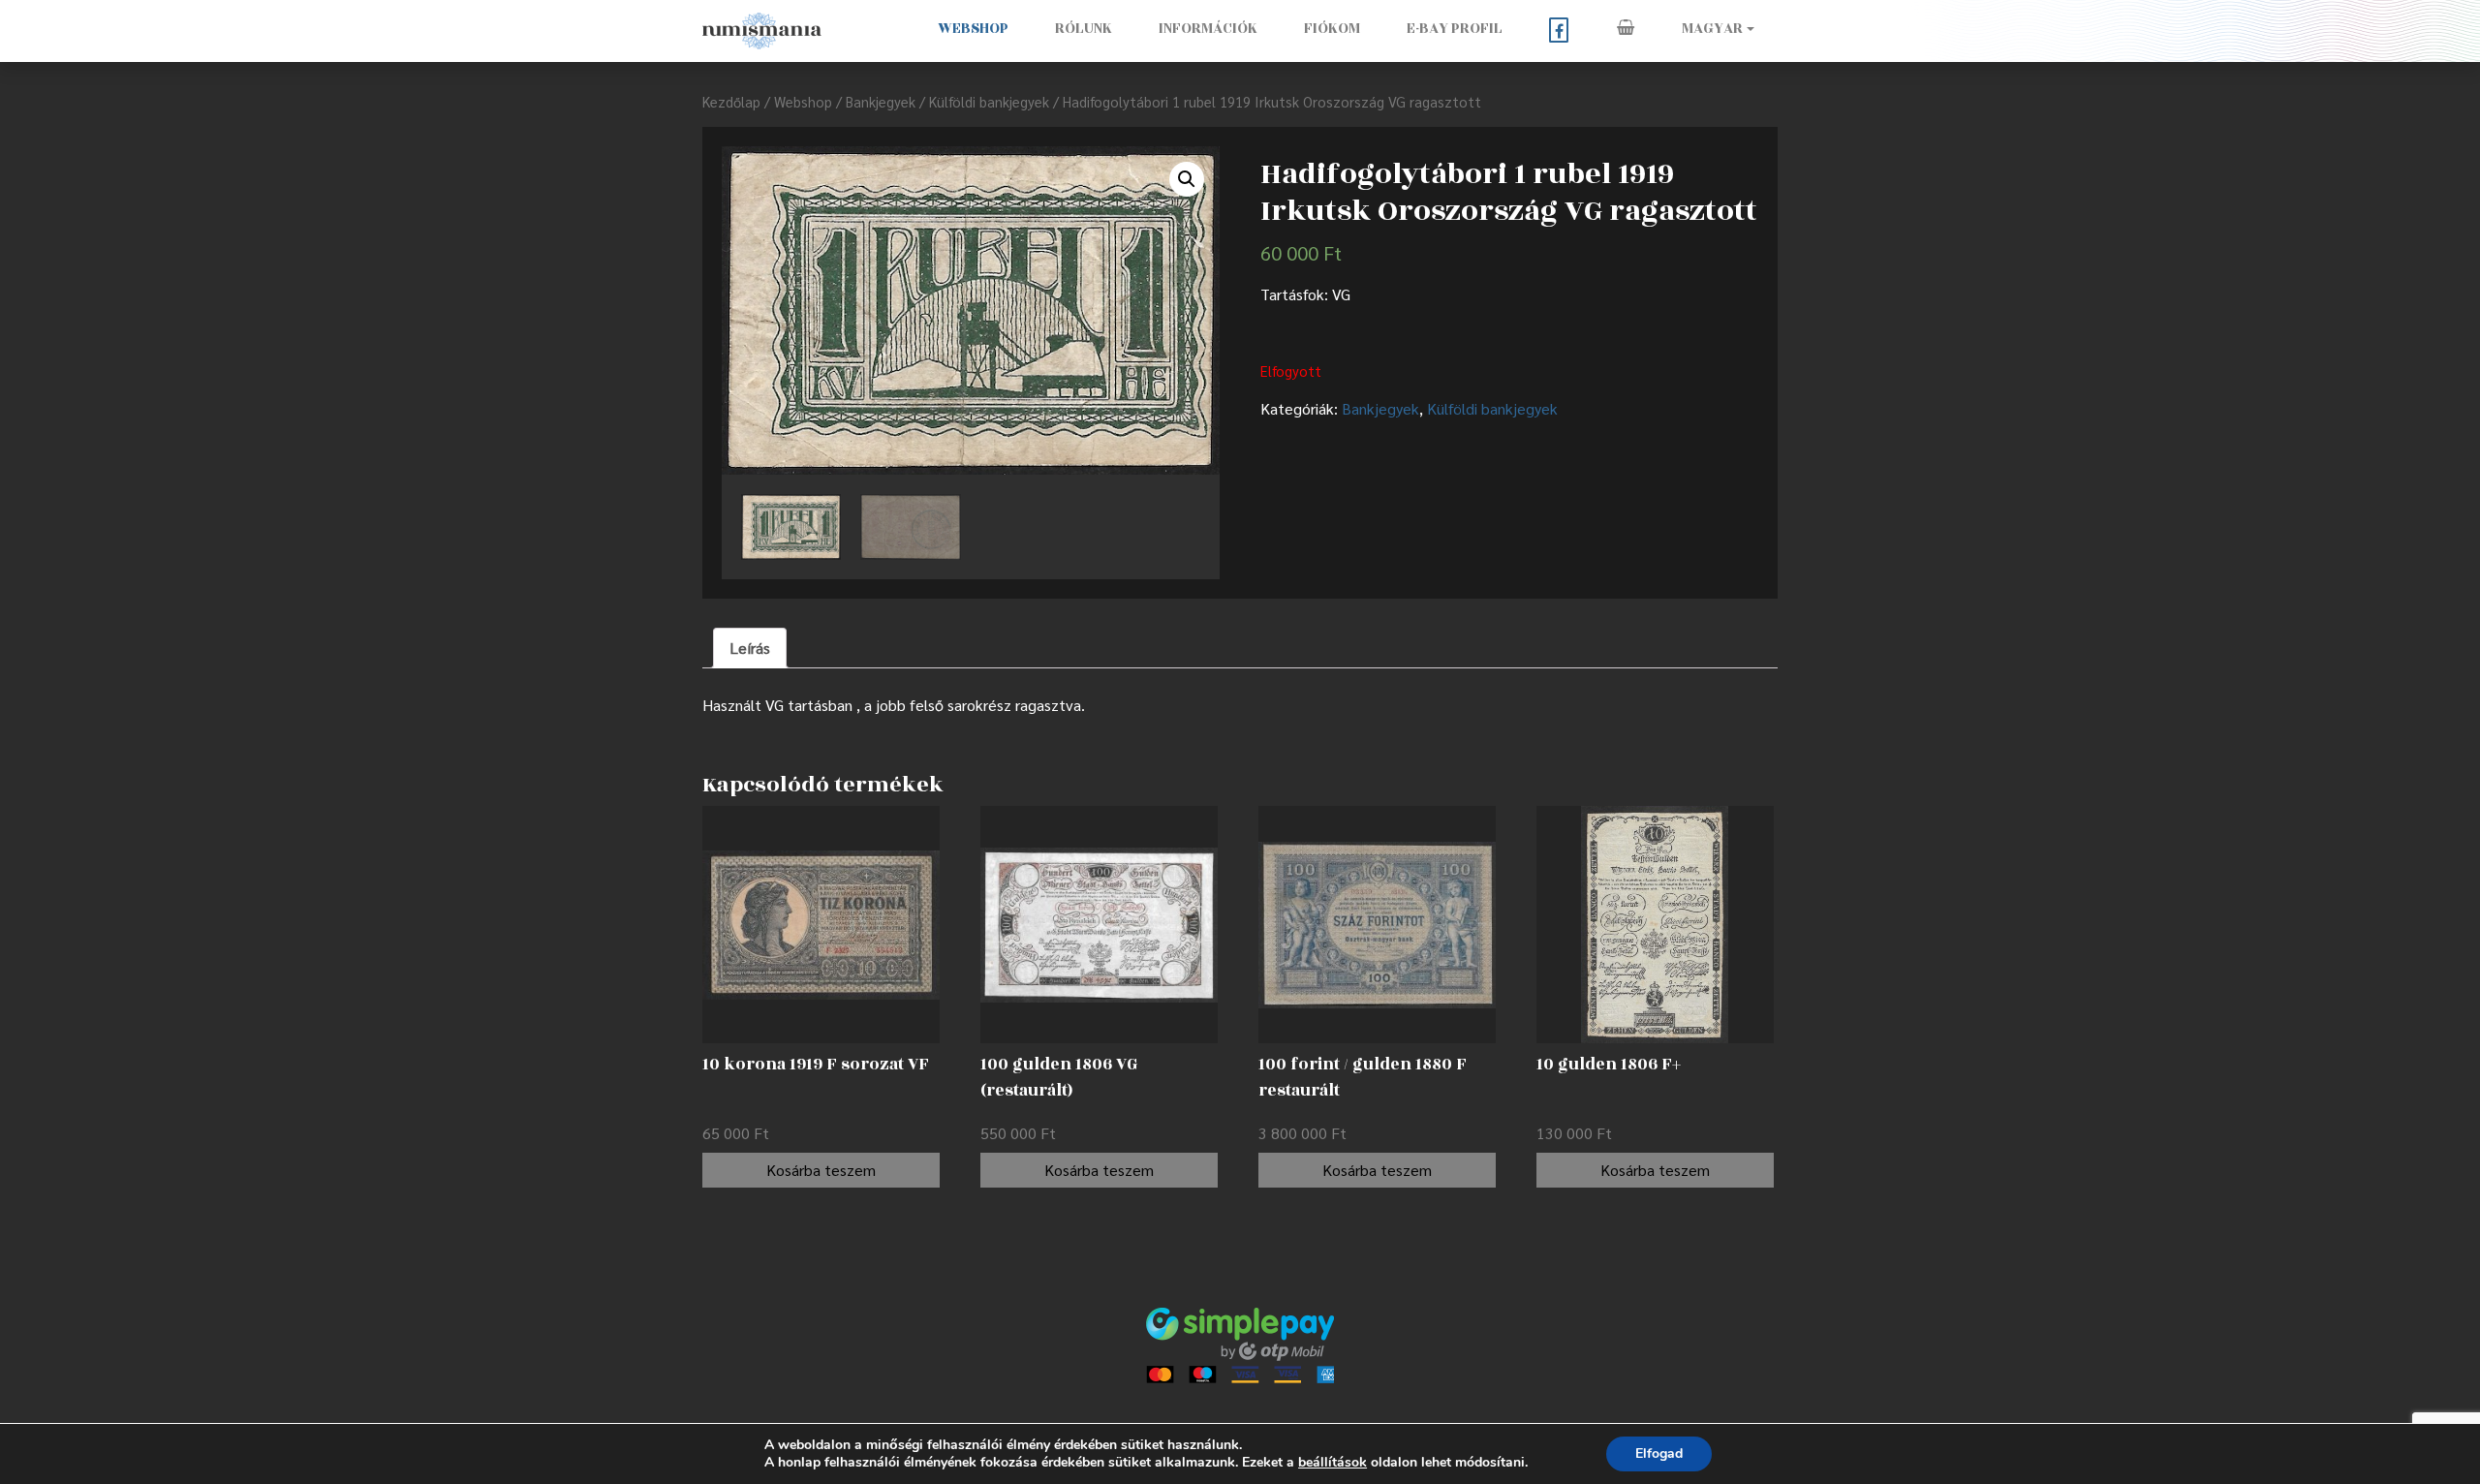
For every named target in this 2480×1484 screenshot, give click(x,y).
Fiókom (1332, 29)
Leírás (750, 648)
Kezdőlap (731, 101)
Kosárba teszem (821, 1170)
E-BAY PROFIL (1455, 29)
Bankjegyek (881, 101)
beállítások (1333, 1463)
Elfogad (1659, 1453)
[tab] (750, 648)
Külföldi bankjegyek (989, 101)
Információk (1208, 29)
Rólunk (1084, 29)
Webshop (973, 29)
